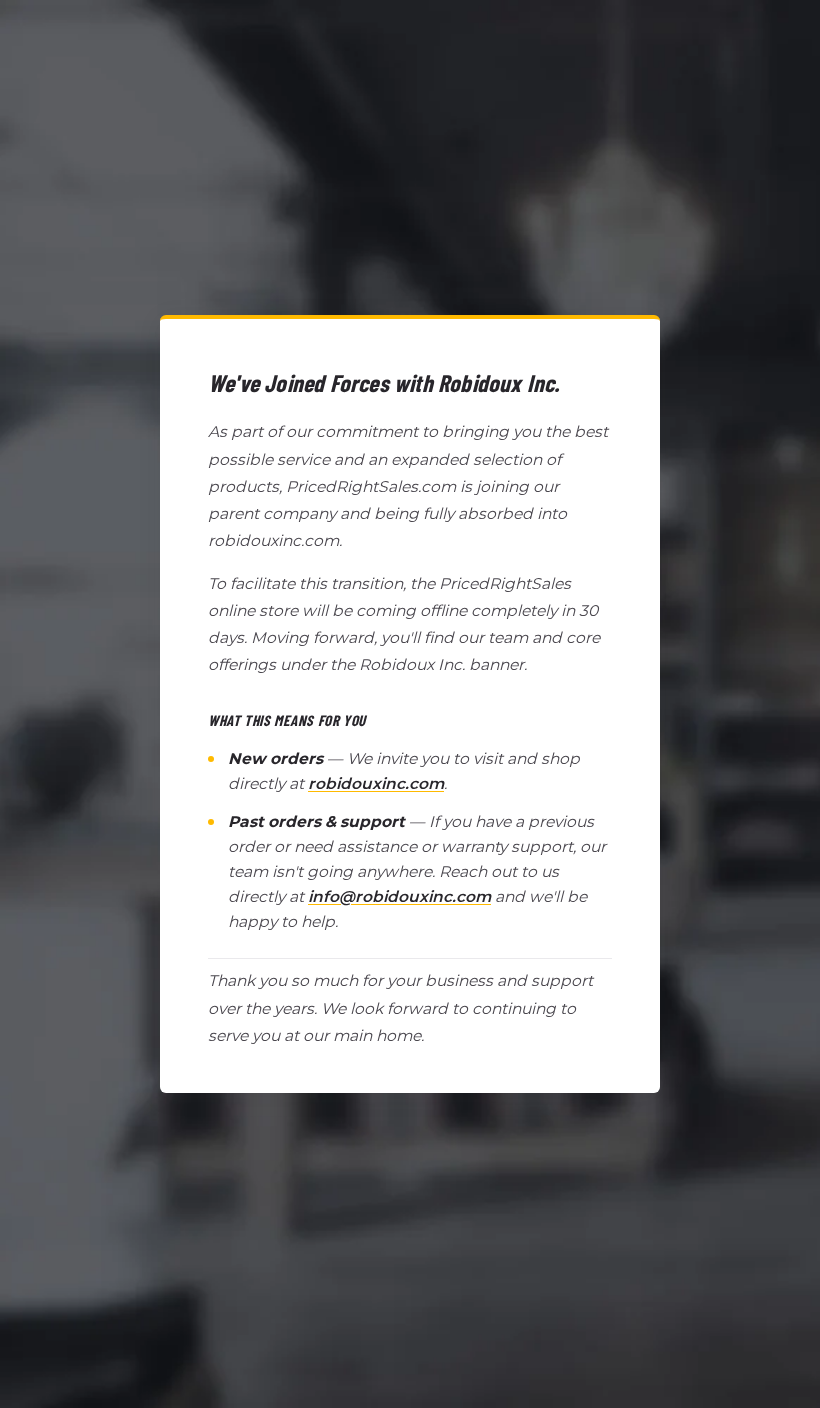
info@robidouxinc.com (399, 896)
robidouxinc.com (376, 783)
